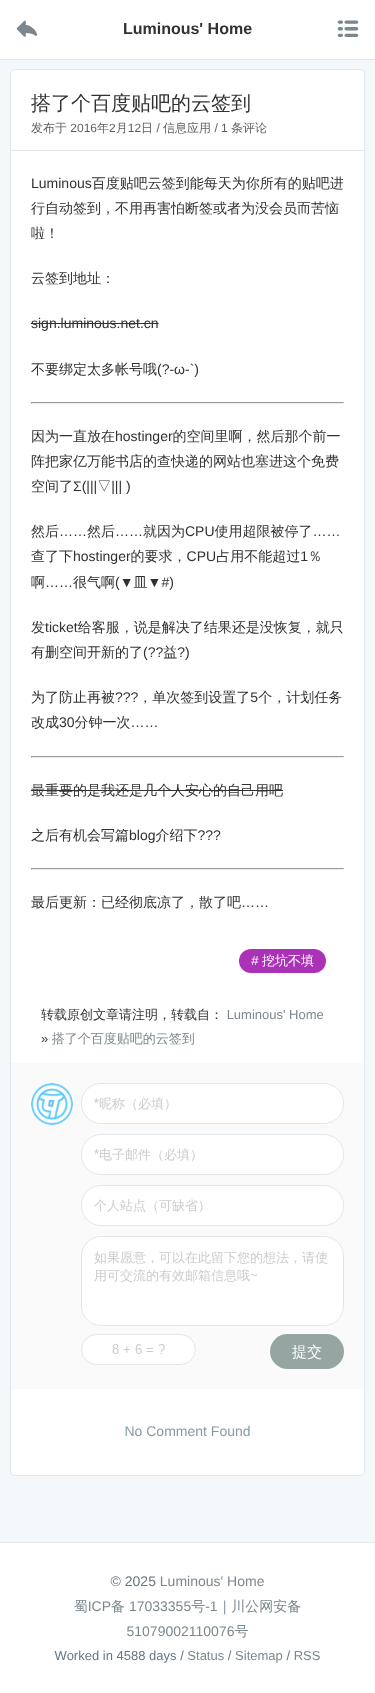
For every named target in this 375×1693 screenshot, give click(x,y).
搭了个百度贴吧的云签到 (123, 1038)
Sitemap (259, 1655)
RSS (307, 1655)
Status (205, 1655)
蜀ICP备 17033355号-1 (146, 1606)
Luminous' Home (275, 1014)
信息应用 (187, 128)
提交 (307, 1351)
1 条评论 (244, 128)
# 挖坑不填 (282, 960)
